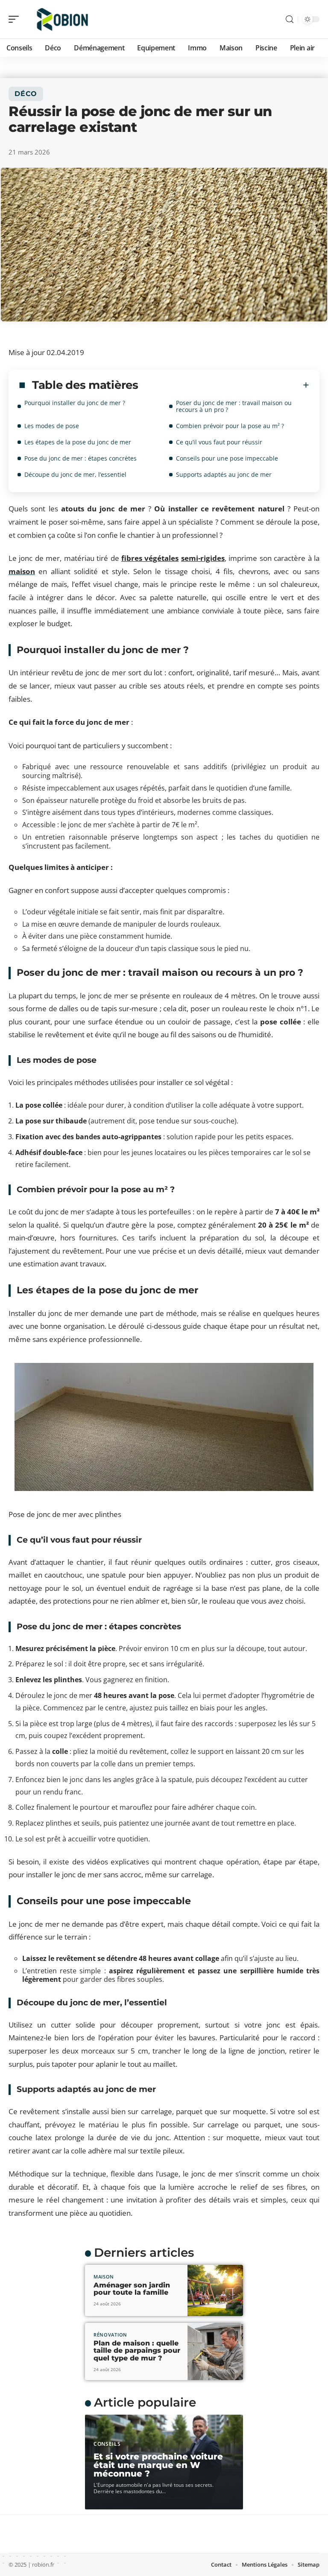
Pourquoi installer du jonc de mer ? (75, 403)
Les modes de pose (52, 426)
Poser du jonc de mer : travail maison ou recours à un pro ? (234, 406)
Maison (104, 2277)
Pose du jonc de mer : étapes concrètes (81, 458)
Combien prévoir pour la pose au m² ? (230, 426)
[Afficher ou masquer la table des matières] (224, 385)
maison (22, 571)
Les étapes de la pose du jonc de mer (78, 442)
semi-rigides (203, 558)
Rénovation (110, 2335)
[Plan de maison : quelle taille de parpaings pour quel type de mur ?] (215, 2351)
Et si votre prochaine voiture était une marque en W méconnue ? (158, 2465)
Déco (26, 94)
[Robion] (61, 19)
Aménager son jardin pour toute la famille (132, 2289)
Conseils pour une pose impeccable (227, 458)
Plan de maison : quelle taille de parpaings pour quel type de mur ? (137, 2351)
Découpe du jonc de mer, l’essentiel (75, 474)
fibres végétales (150, 558)
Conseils (107, 2444)
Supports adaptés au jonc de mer (224, 474)
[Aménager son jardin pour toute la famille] (215, 2290)
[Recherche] (290, 19)
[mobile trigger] (16, 19)
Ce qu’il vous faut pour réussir (219, 442)
